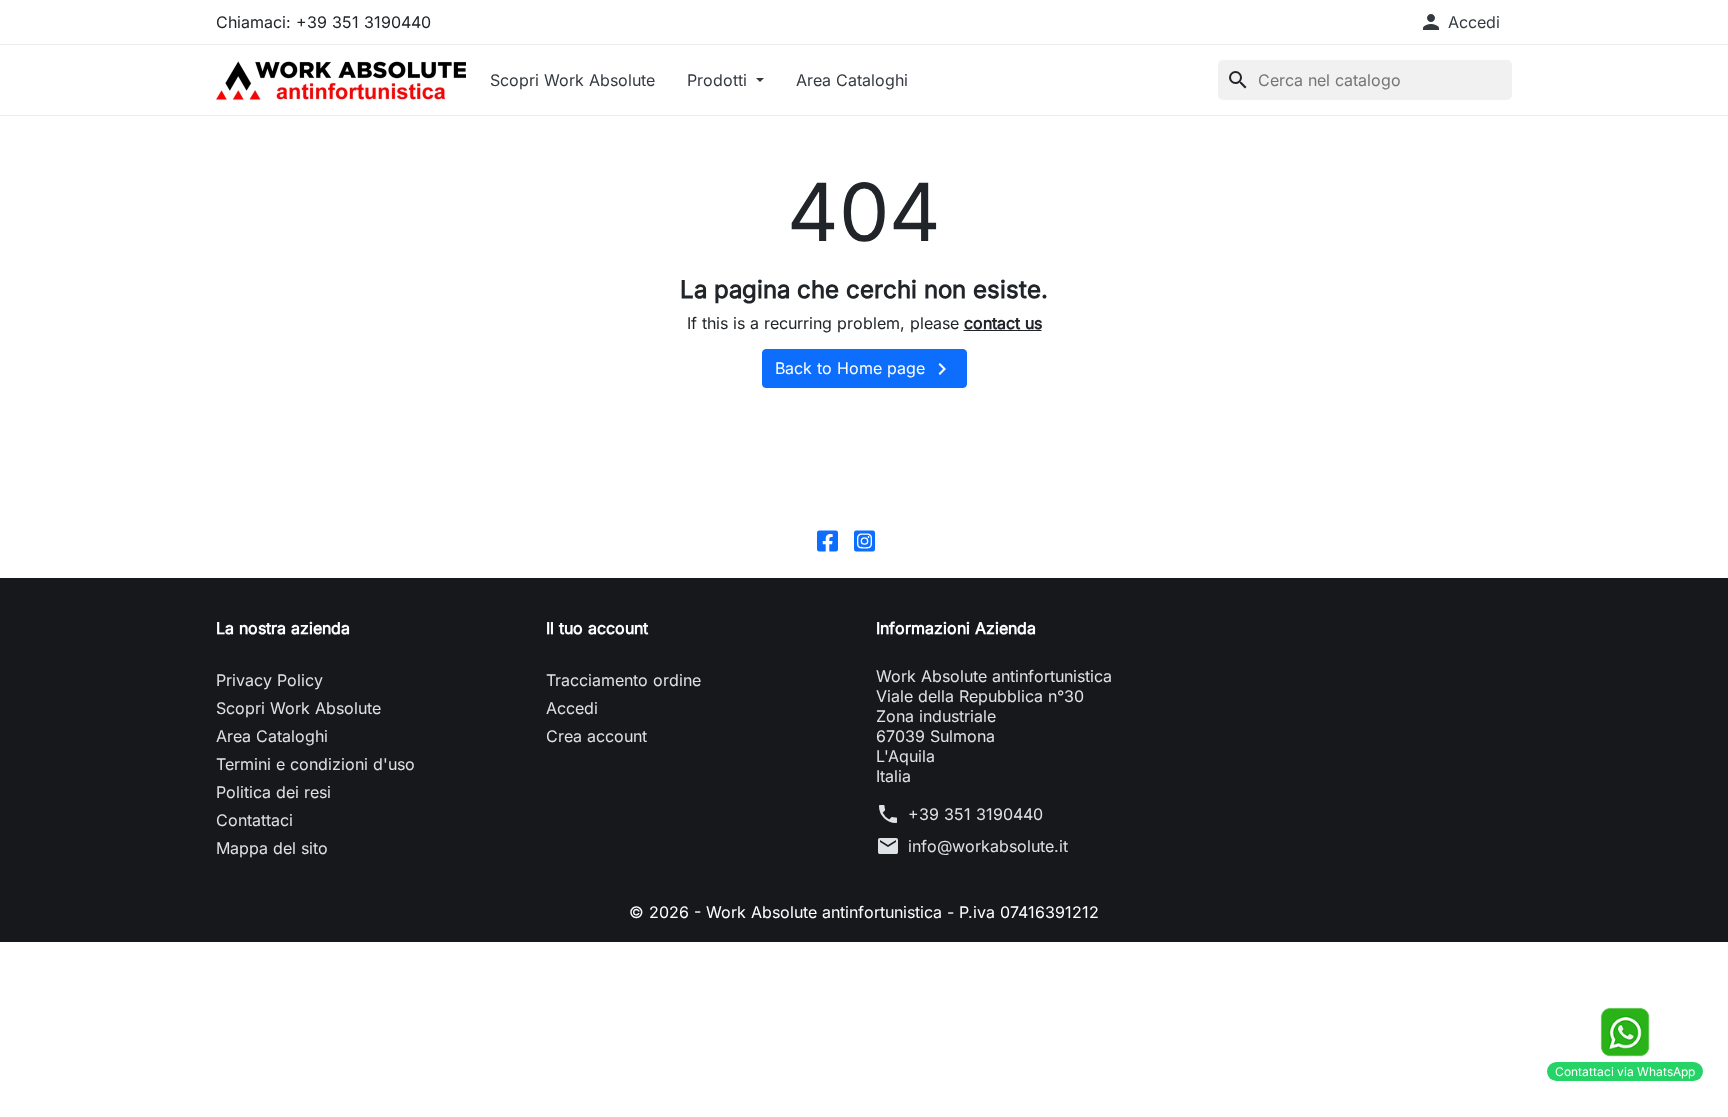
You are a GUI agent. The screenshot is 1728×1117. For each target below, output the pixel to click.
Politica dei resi (273, 792)
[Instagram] (864, 539)
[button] (1459, 22)
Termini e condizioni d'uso (315, 764)
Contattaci (254, 820)
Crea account (596, 736)
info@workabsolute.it (988, 846)
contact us (1003, 323)
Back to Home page (864, 369)
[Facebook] (827, 539)
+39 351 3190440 (975, 814)
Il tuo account (597, 628)
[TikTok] (901, 539)
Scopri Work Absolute (572, 80)
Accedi (572, 708)
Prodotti (719, 80)
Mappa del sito (272, 848)
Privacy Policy (269, 680)
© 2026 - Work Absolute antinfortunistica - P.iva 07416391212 (864, 912)
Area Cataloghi (852, 80)
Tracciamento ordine (623, 680)
